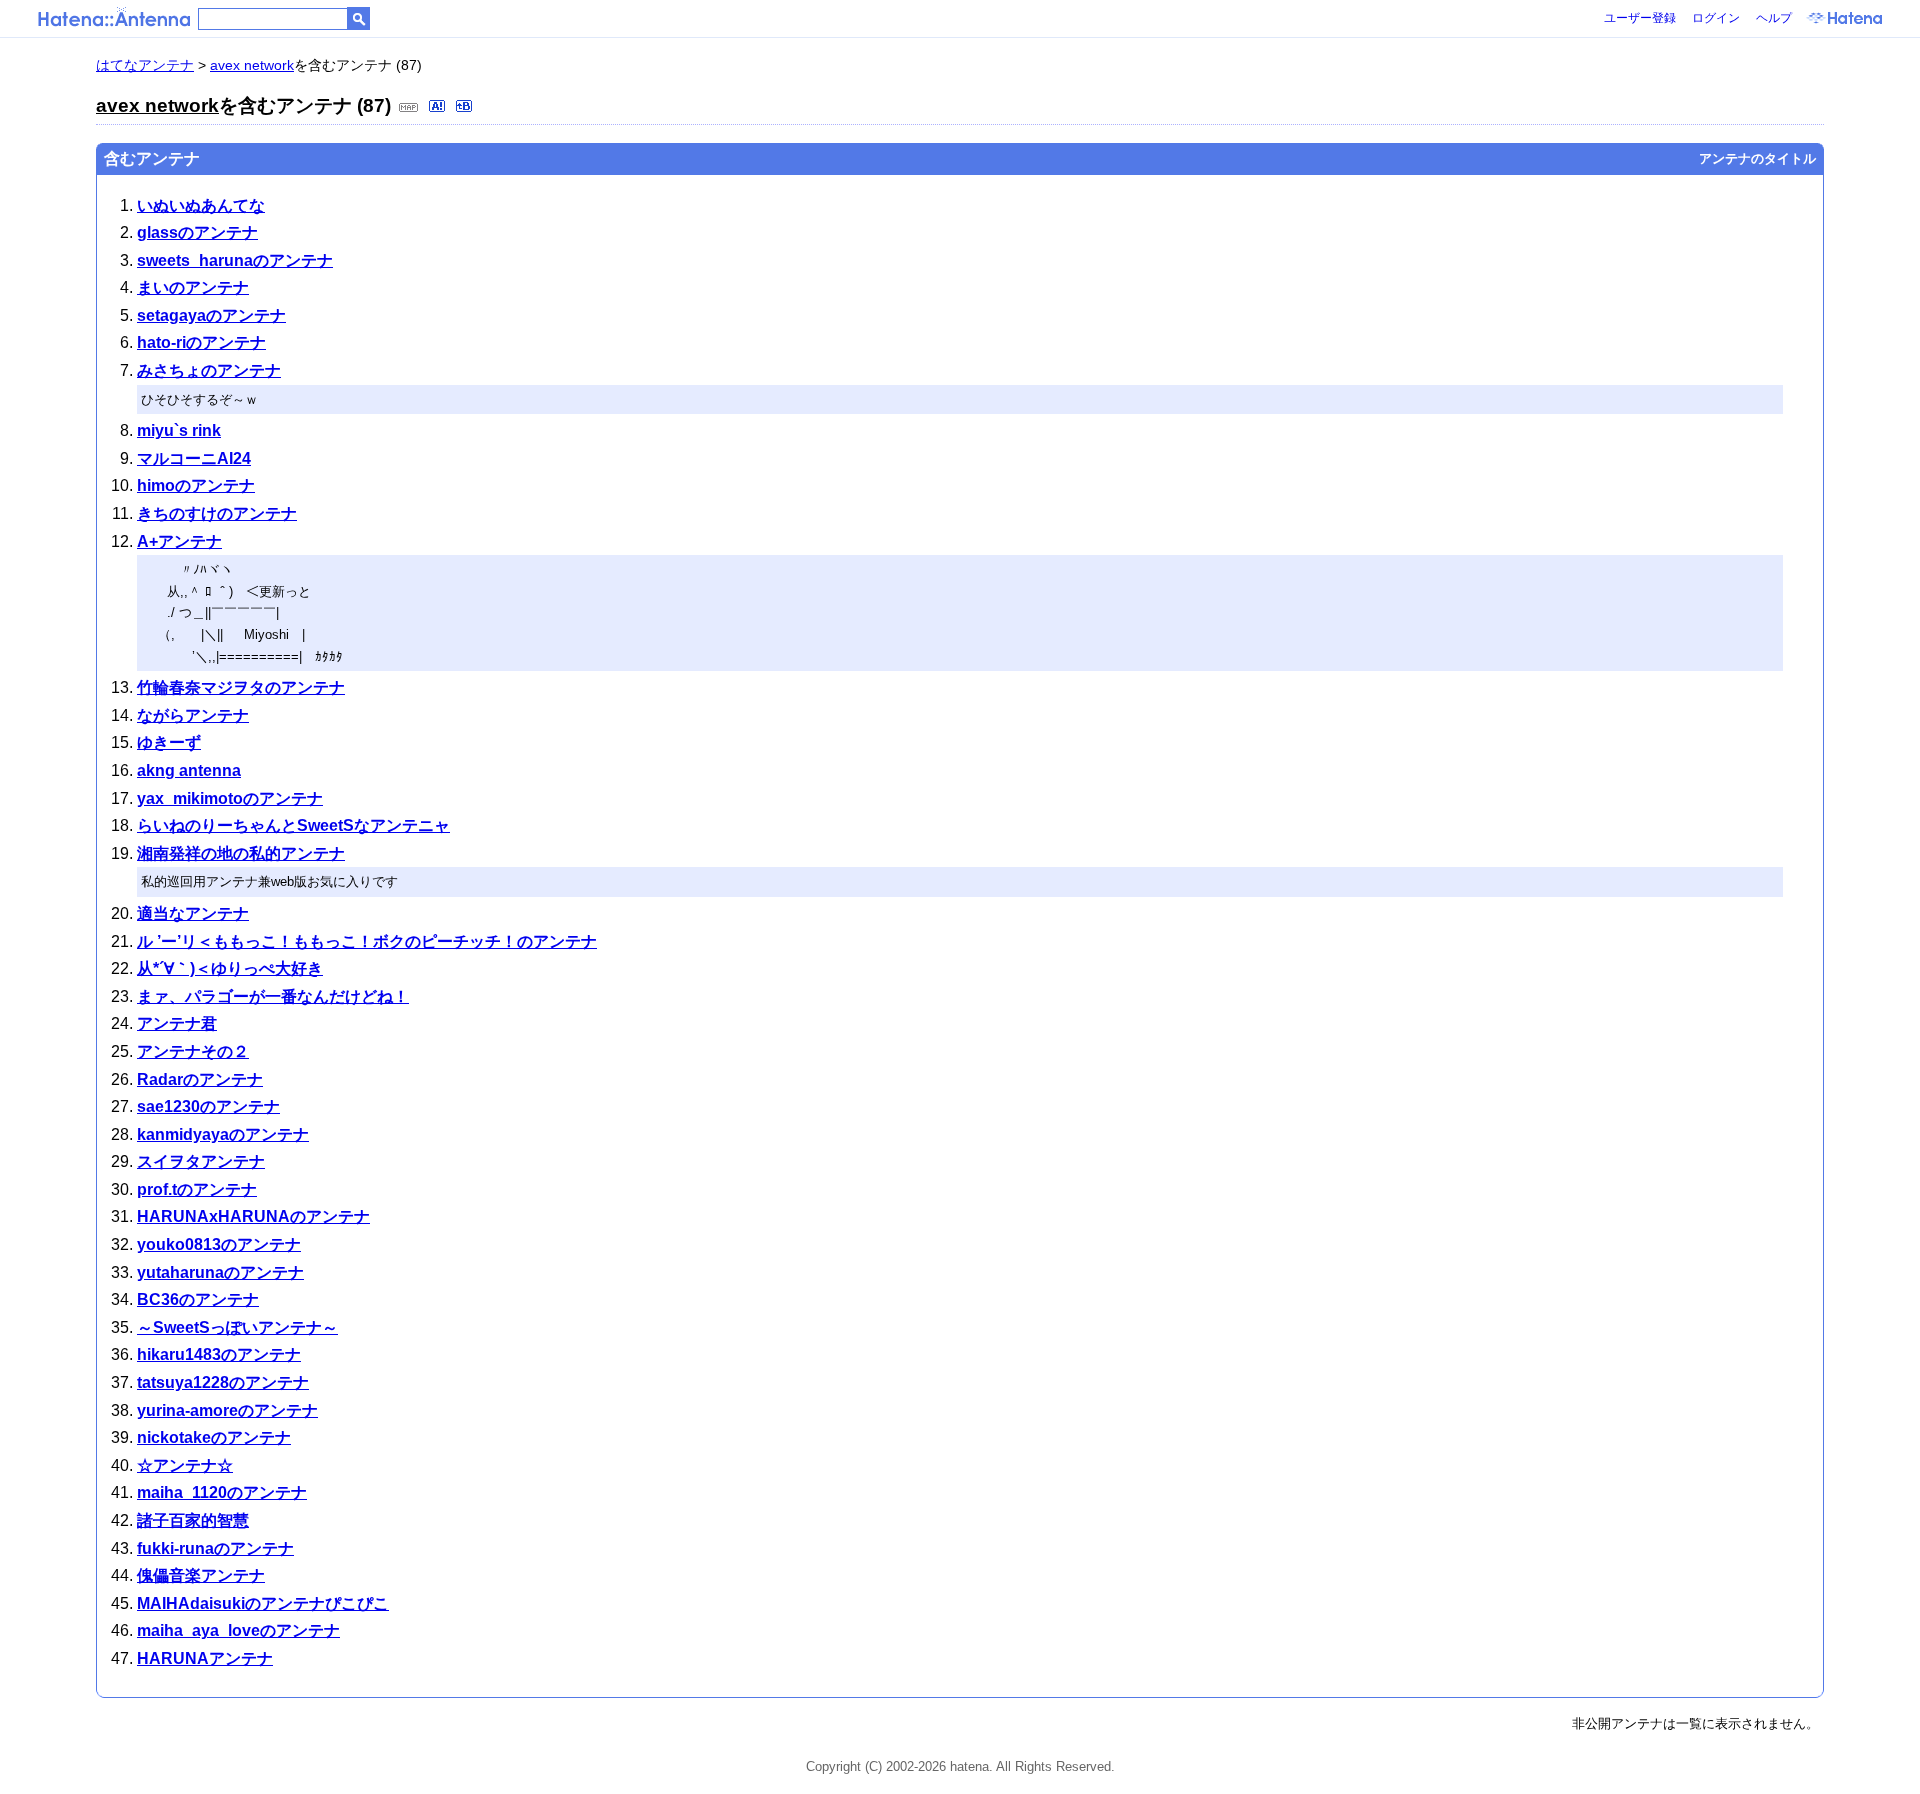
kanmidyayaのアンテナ (223, 1134)
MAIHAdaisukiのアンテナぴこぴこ (263, 1603)
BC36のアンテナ (198, 1299)
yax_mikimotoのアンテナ (230, 798)
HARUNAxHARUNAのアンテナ (253, 1216)
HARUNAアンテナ (205, 1658)
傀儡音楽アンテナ (201, 1575)
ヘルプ (1774, 18)
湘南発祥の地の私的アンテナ (241, 853)
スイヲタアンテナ (201, 1161)
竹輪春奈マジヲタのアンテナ (241, 687)
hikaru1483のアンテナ (219, 1354)
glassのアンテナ (197, 232)
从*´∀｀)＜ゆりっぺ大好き (230, 968)
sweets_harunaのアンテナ (235, 260)
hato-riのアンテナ (201, 342)
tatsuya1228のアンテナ (223, 1382)
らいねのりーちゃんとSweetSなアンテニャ (293, 825)
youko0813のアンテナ (219, 1244)
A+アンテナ (179, 541)
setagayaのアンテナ (211, 315)
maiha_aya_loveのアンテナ (238, 1630)
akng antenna (189, 770)
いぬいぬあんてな (201, 205)
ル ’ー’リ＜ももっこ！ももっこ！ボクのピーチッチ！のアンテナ (367, 941)
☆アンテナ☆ (185, 1465)
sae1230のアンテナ (208, 1106)
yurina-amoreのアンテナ (227, 1410)
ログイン (1716, 18)
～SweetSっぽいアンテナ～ (237, 1327)
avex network (252, 65)
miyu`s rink (179, 430)
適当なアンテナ (193, 913)
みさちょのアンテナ (209, 370)
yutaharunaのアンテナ (220, 1272)
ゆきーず (169, 742)
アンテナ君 (177, 1023)
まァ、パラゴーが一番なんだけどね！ (273, 996)
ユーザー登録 (1640, 18)
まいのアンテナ (193, 287)
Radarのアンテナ (200, 1079)
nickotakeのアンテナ (214, 1437)
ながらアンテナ (193, 715)
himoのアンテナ (196, 485)
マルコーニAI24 (194, 458)
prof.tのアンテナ (197, 1189)
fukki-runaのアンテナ (215, 1548)
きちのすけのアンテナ (217, 513)
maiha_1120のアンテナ (222, 1492)
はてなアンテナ (145, 65)
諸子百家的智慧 (193, 1520)
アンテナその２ (193, 1051)
